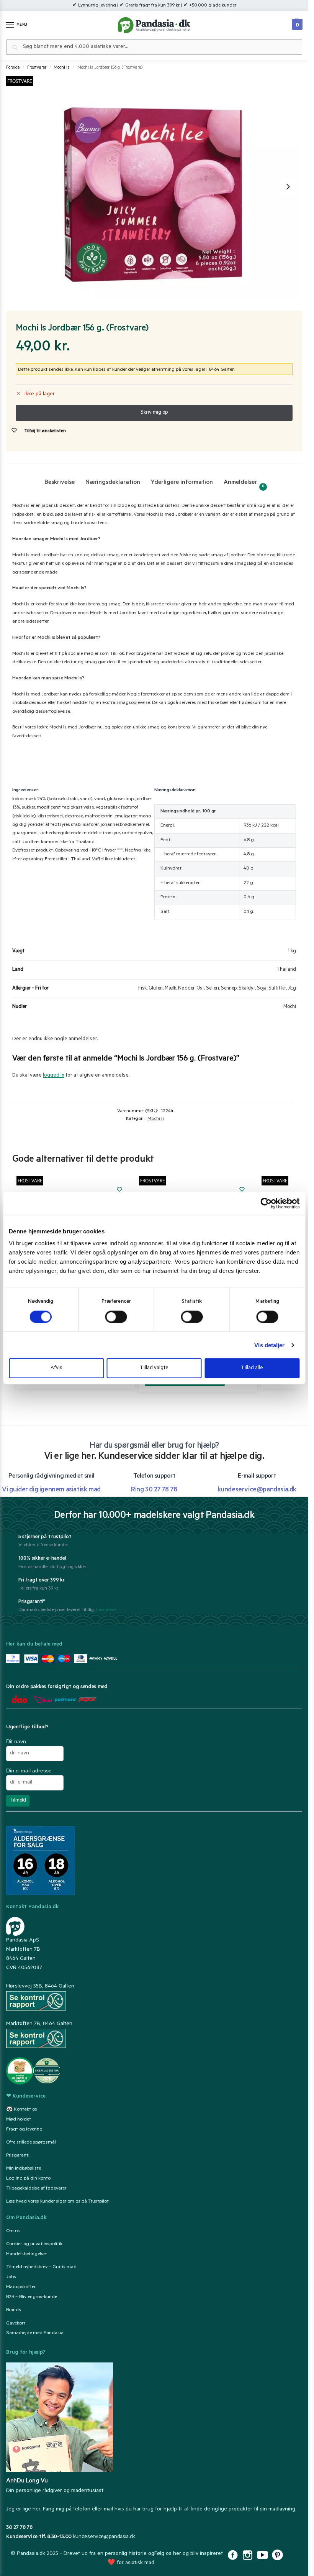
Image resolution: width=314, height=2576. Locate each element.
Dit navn (16, 1741)
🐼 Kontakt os (22, 2110)
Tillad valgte (154, 1368)
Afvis (56, 1368)
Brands (14, 2310)
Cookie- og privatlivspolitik (34, 2244)
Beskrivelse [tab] (60, 483)
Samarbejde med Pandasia (35, 2333)
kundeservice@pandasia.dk (104, 2537)
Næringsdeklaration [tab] (113, 483)
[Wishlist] (119, 1189)
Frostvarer (37, 68)
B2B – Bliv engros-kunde (32, 2297)
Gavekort (16, 2323)
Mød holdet (19, 2120)
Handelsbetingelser (27, 2254)
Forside (13, 68)
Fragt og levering (24, 2129)
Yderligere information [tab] (182, 483)
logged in (54, 1076)
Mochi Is (62, 68)
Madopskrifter (21, 2287)
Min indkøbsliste (24, 2169)
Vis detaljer (269, 1345)
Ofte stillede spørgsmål (31, 2143)
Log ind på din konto (28, 2179)
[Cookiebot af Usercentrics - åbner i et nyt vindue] (266, 1203)
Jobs (11, 2277)
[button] (296, 23)
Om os (13, 2231)
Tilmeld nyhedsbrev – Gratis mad (41, 2267)
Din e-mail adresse (29, 1770)
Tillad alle (252, 1368)
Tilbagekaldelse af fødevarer (36, 2189)
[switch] (116, 1317)
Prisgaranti (18, 2156)
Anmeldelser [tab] (244, 484)
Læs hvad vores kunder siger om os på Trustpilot (57, 2202)
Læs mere (106, 1610)
